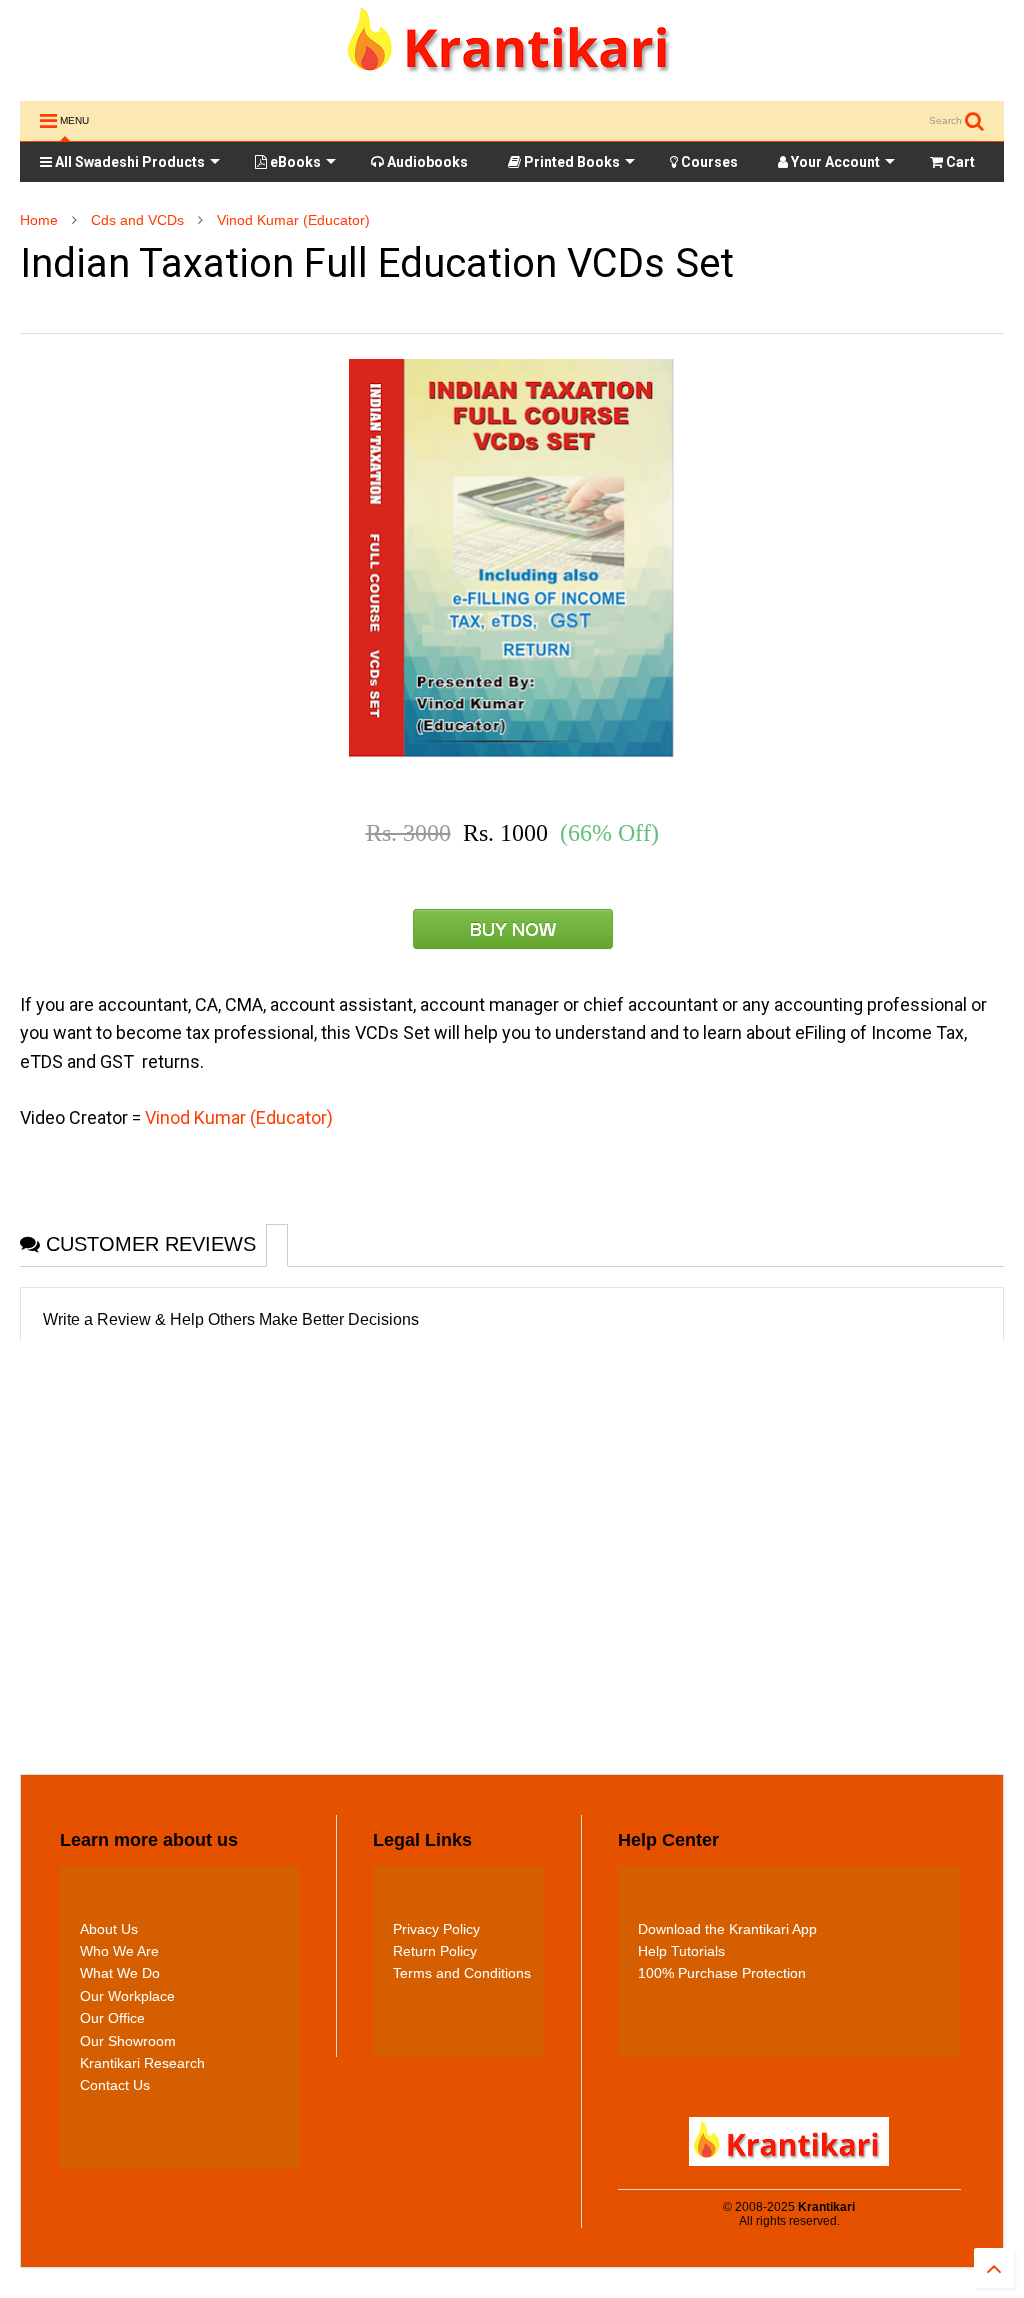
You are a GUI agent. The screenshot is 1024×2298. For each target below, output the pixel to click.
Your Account (834, 162)
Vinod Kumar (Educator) (293, 220)
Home (39, 220)
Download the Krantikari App (727, 1929)
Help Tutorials (681, 1951)
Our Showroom (128, 2041)
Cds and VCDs (137, 220)
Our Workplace (127, 1996)
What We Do (120, 1973)
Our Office (112, 2018)
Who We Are (119, 1951)
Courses (708, 162)
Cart (959, 162)
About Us (109, 1929)
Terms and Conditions (462, 1973)
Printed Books (570, 162)
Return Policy (435, 1951)
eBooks (294, 162)
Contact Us (115, 2085)
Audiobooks (426, 162)
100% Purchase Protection (722, 1973)
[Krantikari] (512, 76)
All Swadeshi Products (128, 162)
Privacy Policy (436, 1929)
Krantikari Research (142, 2063)
